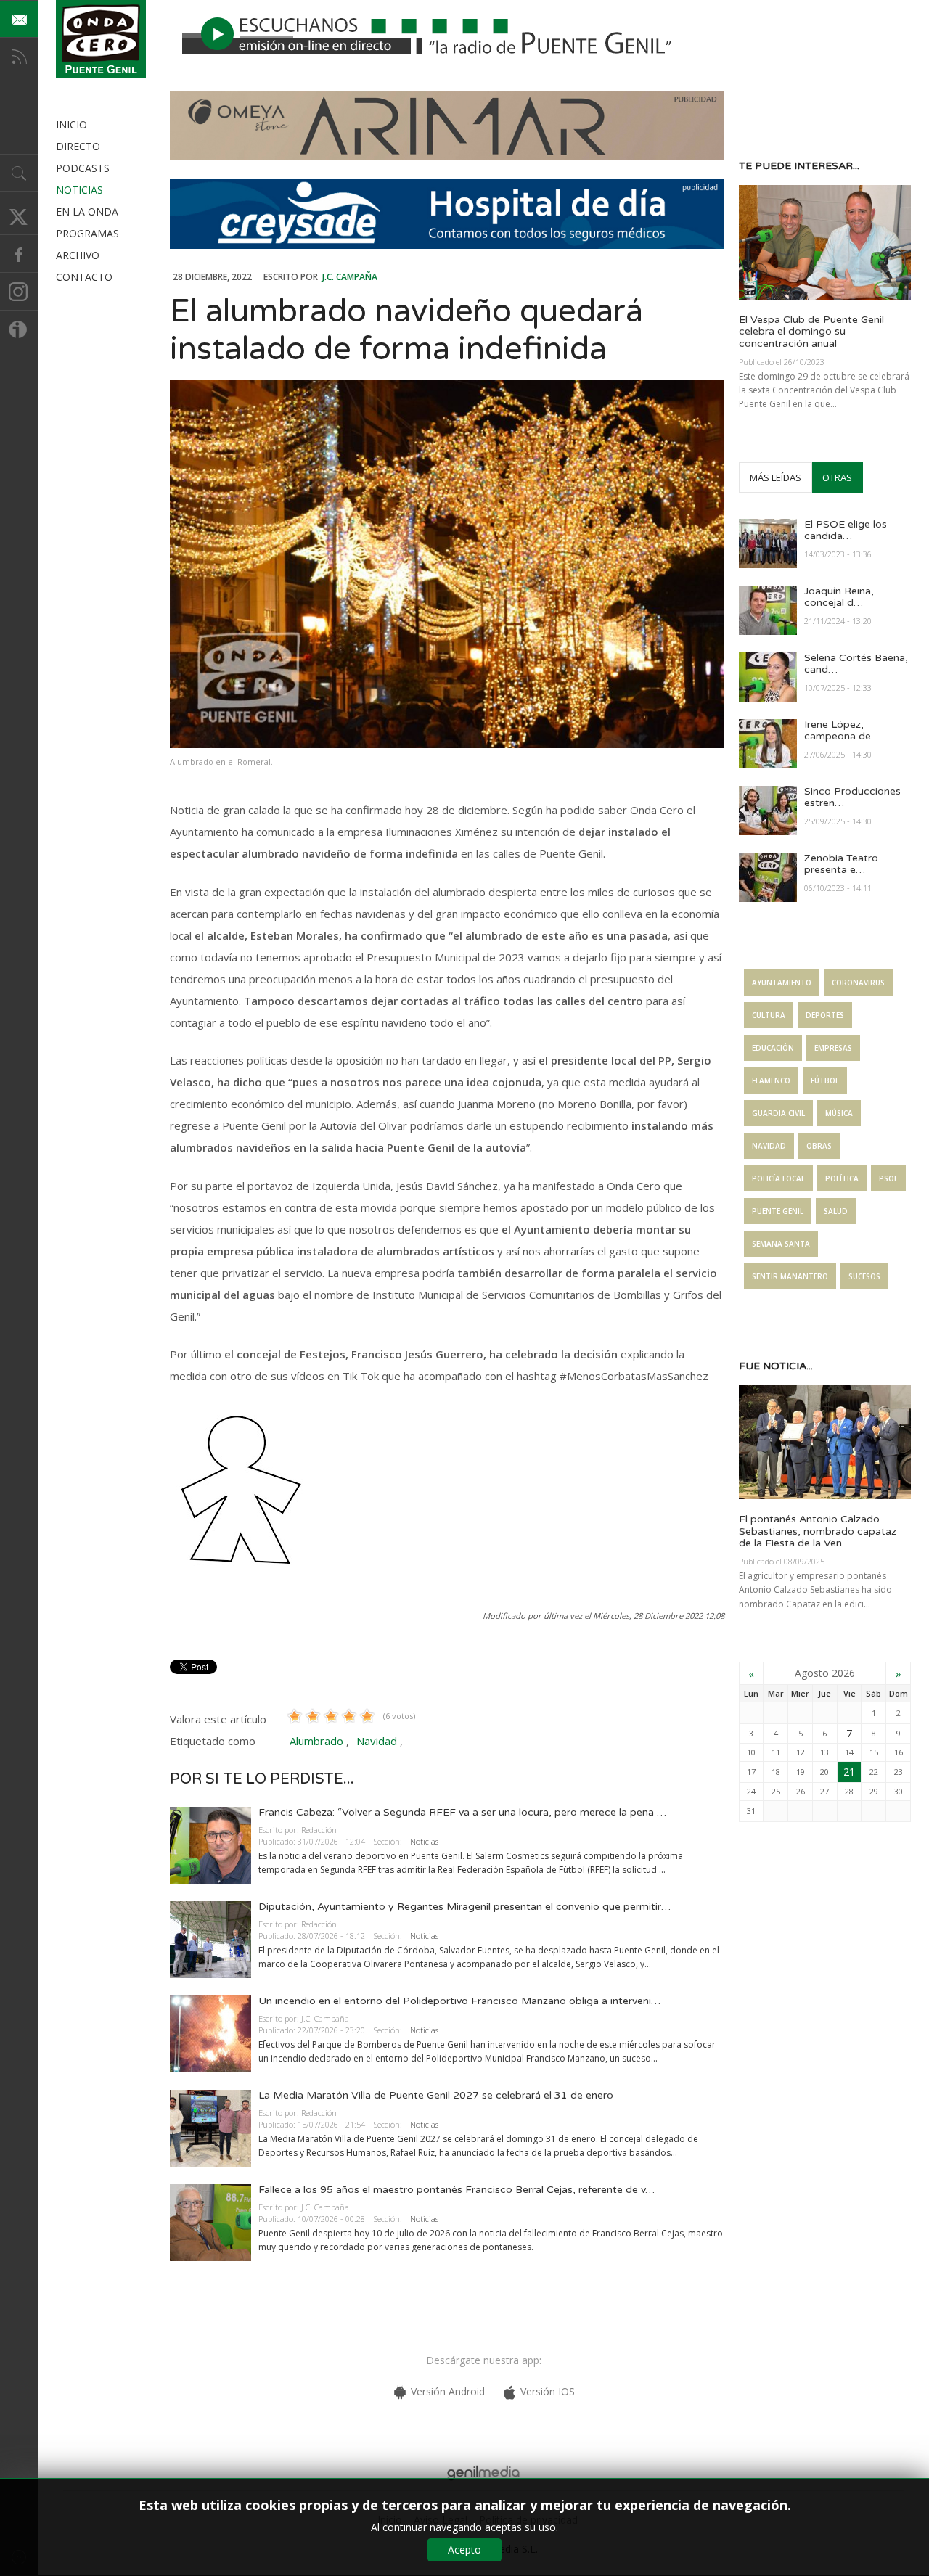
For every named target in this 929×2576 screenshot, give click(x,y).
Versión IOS (548, 2391)
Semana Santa (781, 1244)
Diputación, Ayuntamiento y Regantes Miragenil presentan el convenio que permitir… (464, 1907)
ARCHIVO (78, 255)
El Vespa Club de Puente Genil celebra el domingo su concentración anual (811, 332)
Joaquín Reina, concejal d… (839, 597)
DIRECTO (78, 146)
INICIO (71, 124)
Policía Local (778, 1178)
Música (839, 1113)
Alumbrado (316, 1741)
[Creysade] (447, 245)
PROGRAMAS (87, 233)
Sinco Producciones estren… (852, 797)
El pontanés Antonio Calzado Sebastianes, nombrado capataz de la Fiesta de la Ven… (818, 1531)
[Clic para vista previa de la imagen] (447, 564)
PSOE (888, 1178)
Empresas (833, 1048)
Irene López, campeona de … (844, 731)
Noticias (424, 1841)
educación (773, 1048)
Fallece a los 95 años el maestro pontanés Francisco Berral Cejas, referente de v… (457, 2190)
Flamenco (771, 1080)
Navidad (377, 1741)
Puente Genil (778, 1211)
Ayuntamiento (782, 983)
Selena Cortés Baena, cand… (856, 664)
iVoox (19, 329)
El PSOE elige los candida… (846, 530)
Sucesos (864, 1276)
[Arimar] (447, 156)
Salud (836, 1211)
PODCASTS (83, 168)
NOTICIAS (79, 190)
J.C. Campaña (350, 277)
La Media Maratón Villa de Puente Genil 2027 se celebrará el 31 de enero (436, 2095)
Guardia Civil (778, 1113)
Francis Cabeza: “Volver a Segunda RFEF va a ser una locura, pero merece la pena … (462, 1812)
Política (842, 1178)
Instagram (19, 292)
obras (819, 1146)
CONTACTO (84, 277)
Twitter (19, 216)
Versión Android (448, 2391)
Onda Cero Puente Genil (101, 39)
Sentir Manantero (790, 1276)
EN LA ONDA (87, 212)
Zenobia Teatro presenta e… (841, 864)
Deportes (825, 1015)
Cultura (769, 1015)
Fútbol (825, 1080)
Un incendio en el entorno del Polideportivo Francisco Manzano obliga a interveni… (459, 2001)
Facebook (19, 254)
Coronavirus (858, 983)
